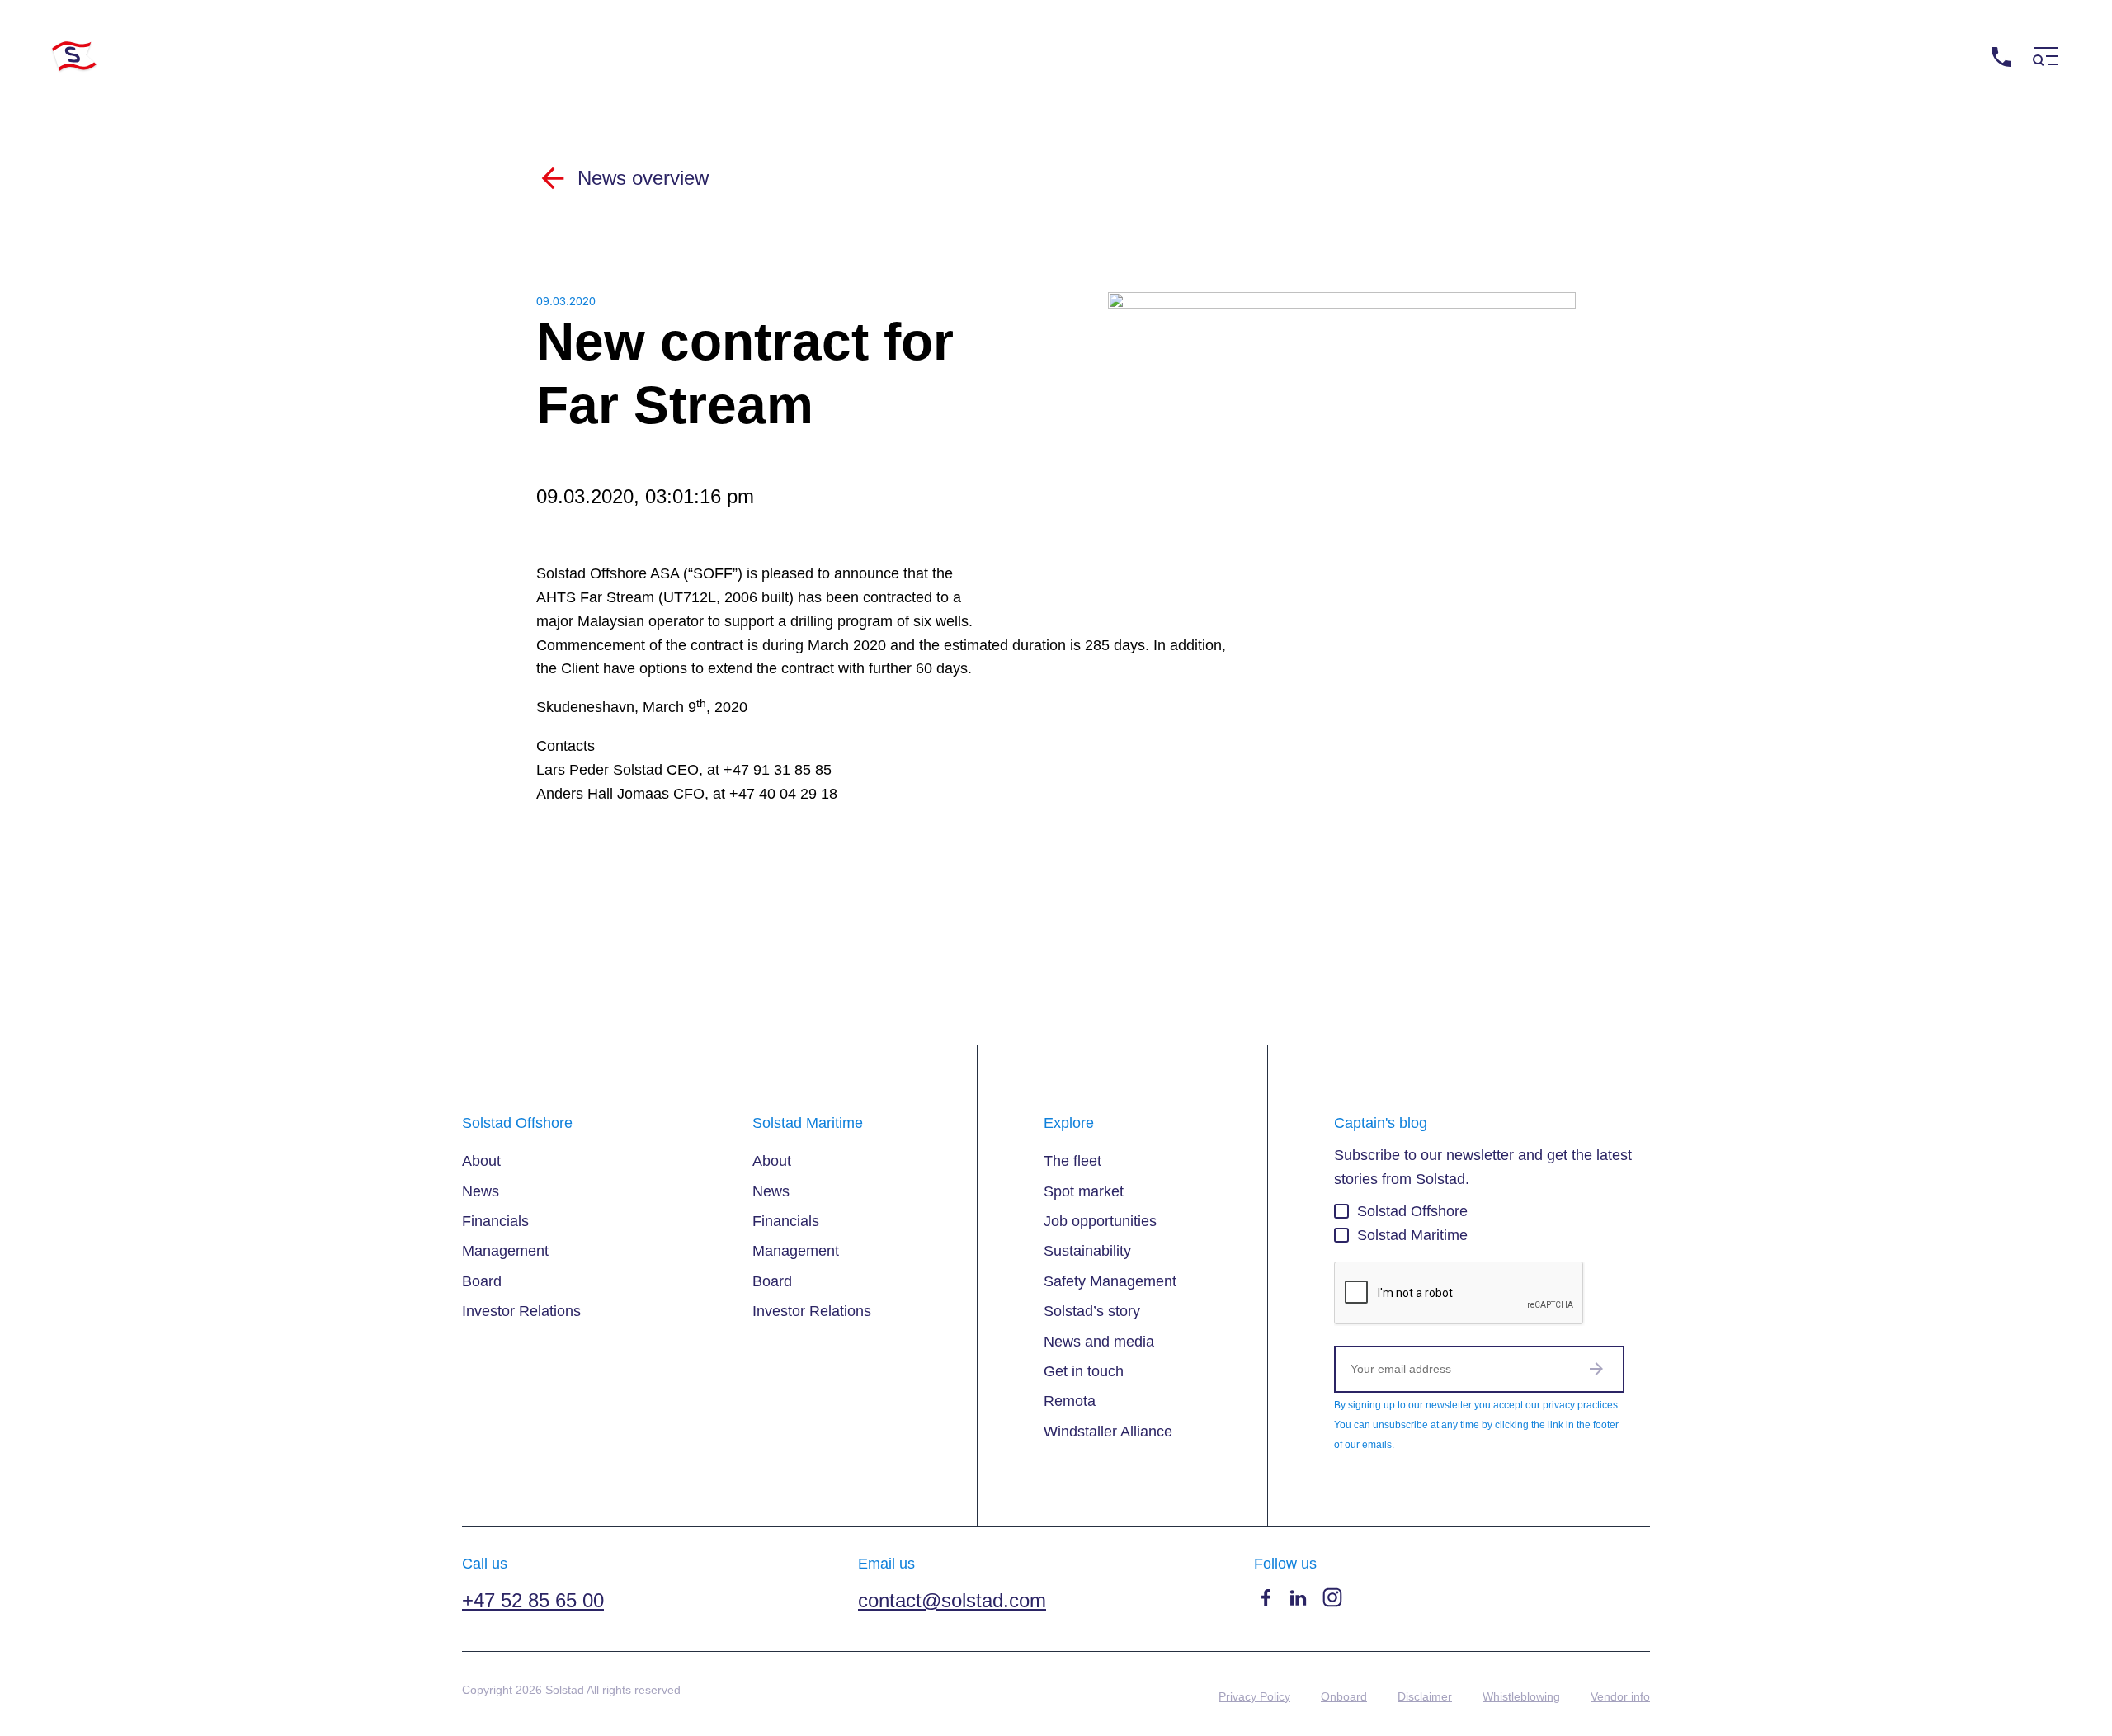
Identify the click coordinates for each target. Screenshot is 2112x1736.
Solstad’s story (1092, 1311)
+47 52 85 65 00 (1928, 57)
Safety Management (1110, 1281)
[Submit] (1596, 1369)
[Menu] (2045, 57)
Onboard (1344, 1696)
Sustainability (1087, 1251)
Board (482, 1281)
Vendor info (1620, 1696)
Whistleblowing (1521, 1696)
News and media (1099, 1342)
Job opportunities (1100, 1221)
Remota (1070, 1401)
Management (505, 1251)
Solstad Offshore (1412, 1211)
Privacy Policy (1254, 1696)
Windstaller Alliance (1108, 1432)
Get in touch (1084, 1371)
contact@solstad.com (952, 1600)
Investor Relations (521, 1311)
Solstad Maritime (1412, 1235)
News (481, 1191)
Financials (495, 1221)
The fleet (1072, 1161)
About (481, 1161)
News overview (643, 178)
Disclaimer (1425, 1696)
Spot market (1084, 1191)
